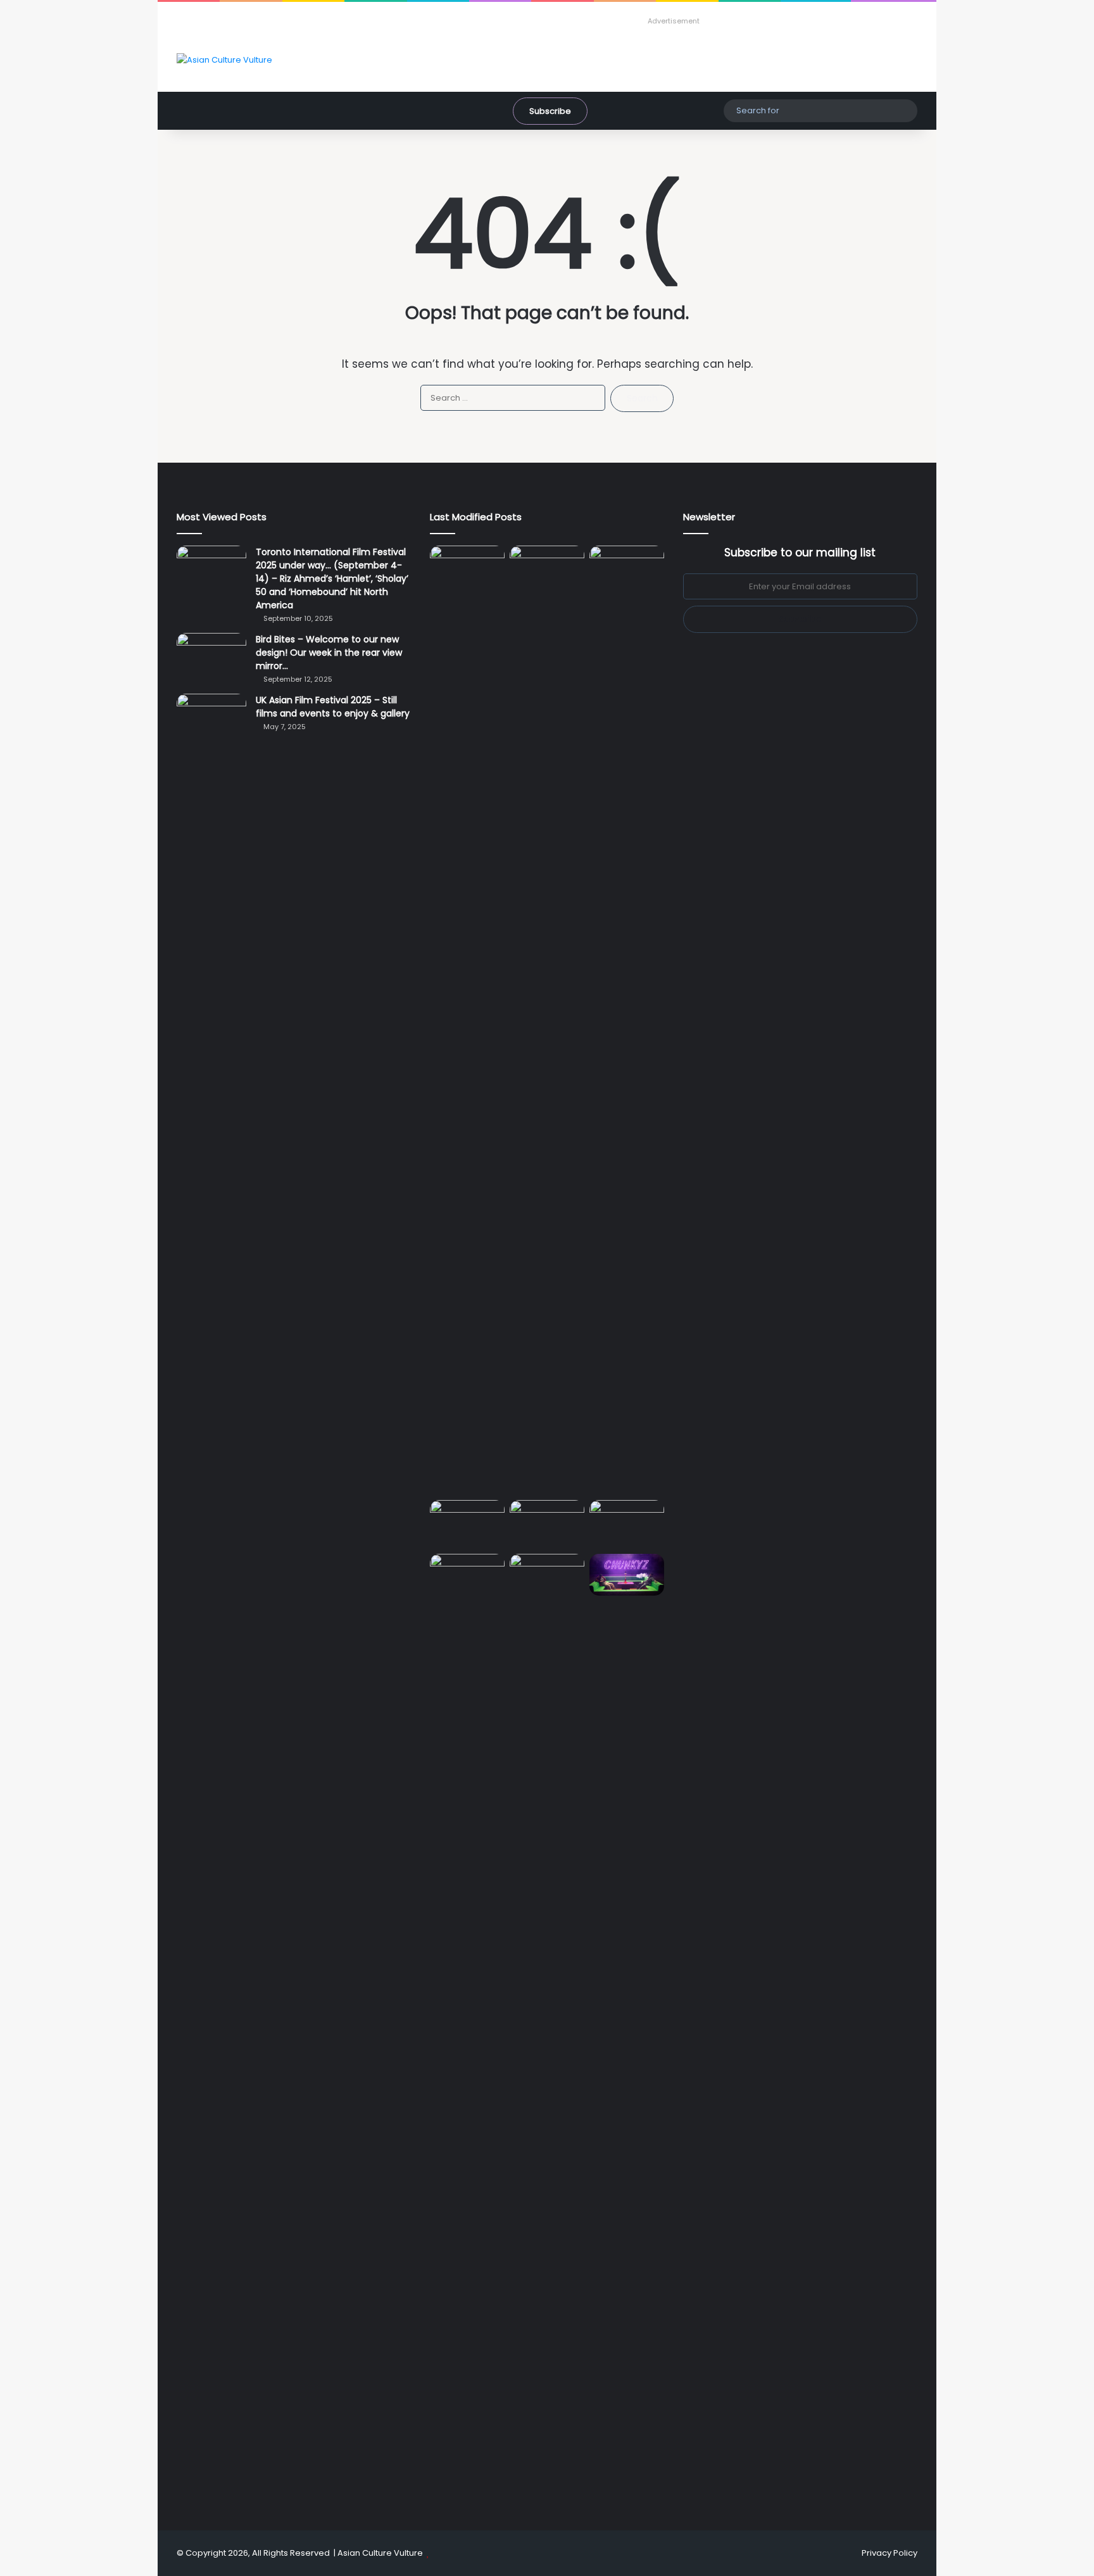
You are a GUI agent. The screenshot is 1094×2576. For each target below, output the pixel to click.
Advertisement (674, 21)
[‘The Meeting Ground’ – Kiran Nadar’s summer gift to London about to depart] (547, 1020)
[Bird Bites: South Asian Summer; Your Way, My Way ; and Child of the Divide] (627, 1575)
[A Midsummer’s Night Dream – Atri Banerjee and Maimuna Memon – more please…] (467, 1575)
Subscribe (550, 111)
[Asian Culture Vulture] (224, 59)
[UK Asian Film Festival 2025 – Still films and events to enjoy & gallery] (211, 717)
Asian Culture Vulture (380, 2553)
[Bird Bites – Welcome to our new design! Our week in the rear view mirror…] (211, 657)
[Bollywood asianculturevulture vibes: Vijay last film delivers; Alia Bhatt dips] (467, 1521)
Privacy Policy (890, 2553)
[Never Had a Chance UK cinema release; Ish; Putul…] (627, 1020)
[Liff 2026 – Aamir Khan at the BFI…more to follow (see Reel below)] (627, 1524)
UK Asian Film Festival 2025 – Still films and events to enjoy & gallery (333, 707)
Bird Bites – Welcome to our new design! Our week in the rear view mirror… (329, 653)
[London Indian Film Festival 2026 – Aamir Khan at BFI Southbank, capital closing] (547, 2029)
